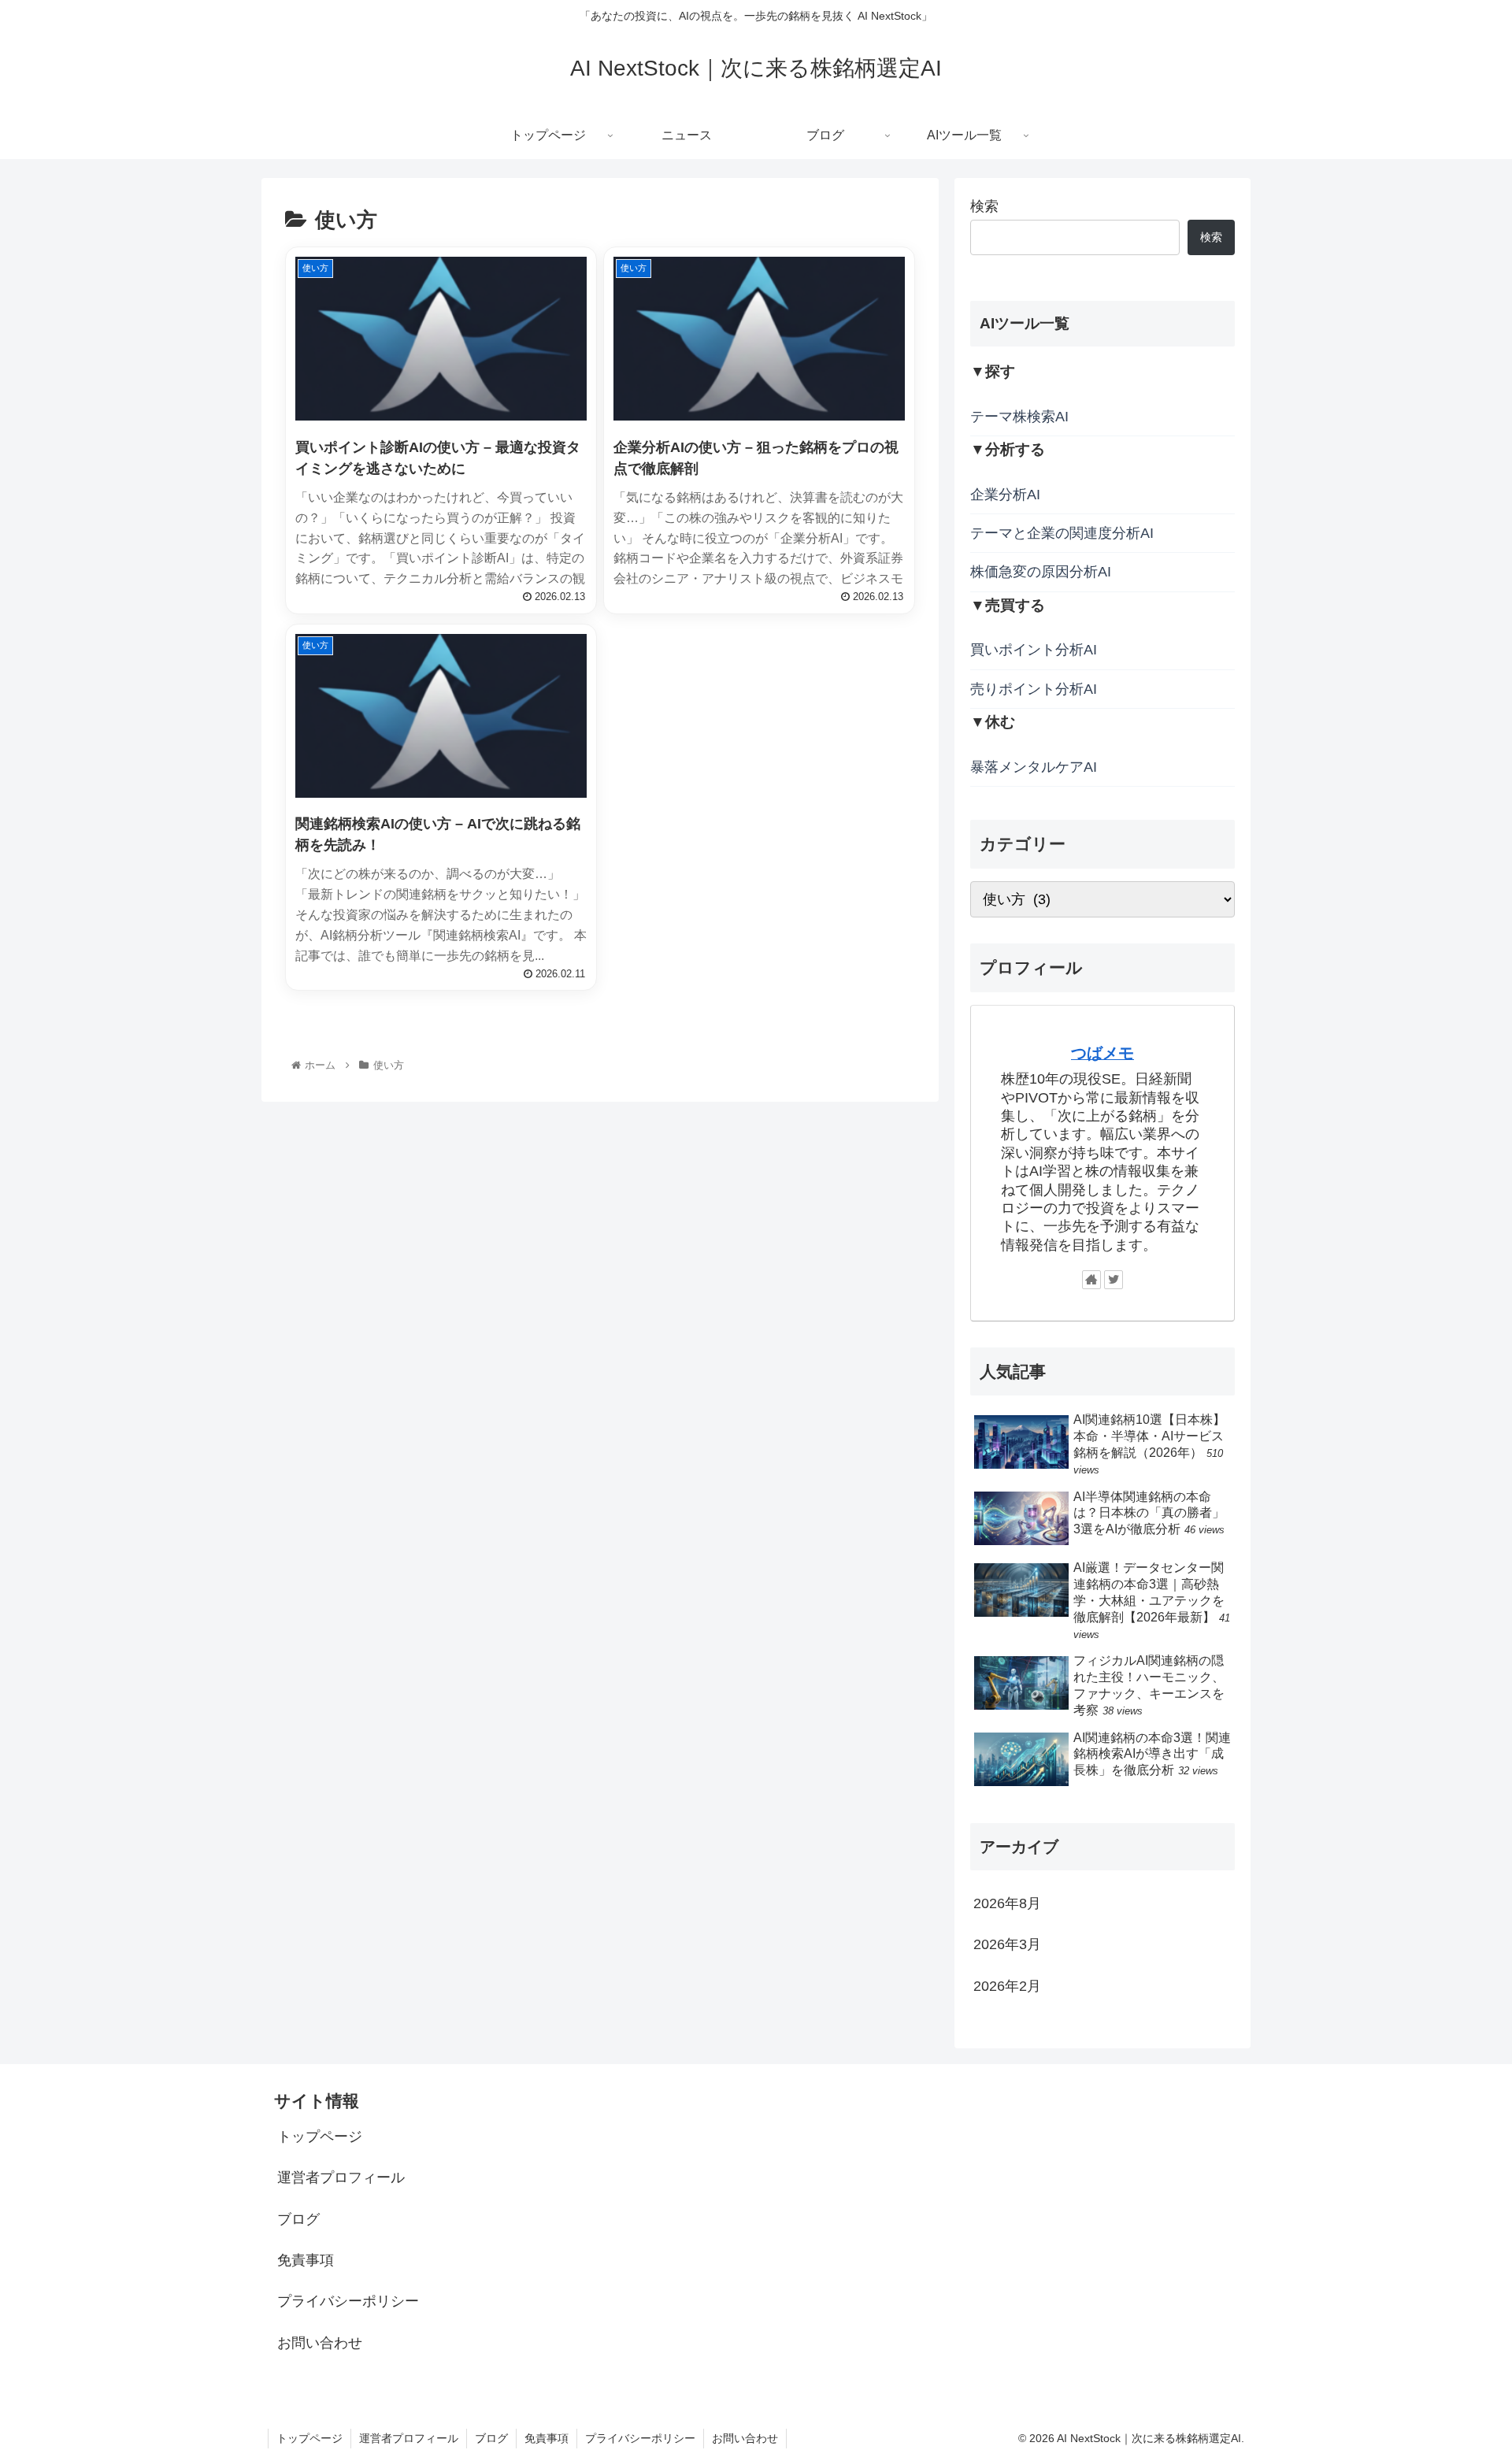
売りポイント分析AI (1034, 689)
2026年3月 (1007, 1945)
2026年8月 (1007, 1903)
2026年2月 (1007, 1986)
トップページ (320, 2137)
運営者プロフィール (341, 2177)
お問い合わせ (320, 2343)
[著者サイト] (1091, 1281)
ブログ (298, 2219)
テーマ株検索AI (1019, 417)
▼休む (993, 723)
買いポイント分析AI (1034, 650)
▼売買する (1008, 605)
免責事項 (306, 2260)
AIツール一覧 (1025, 323)
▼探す (993, 372)
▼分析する (1008, 450)
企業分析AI (1005, 495)
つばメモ (1102, 1053)
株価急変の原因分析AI (1041, 573)
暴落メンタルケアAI (1034, 767)
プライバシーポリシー (348, 2301)
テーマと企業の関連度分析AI (1062, 534)
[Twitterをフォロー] (1114, 1281)
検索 (984, 206)
